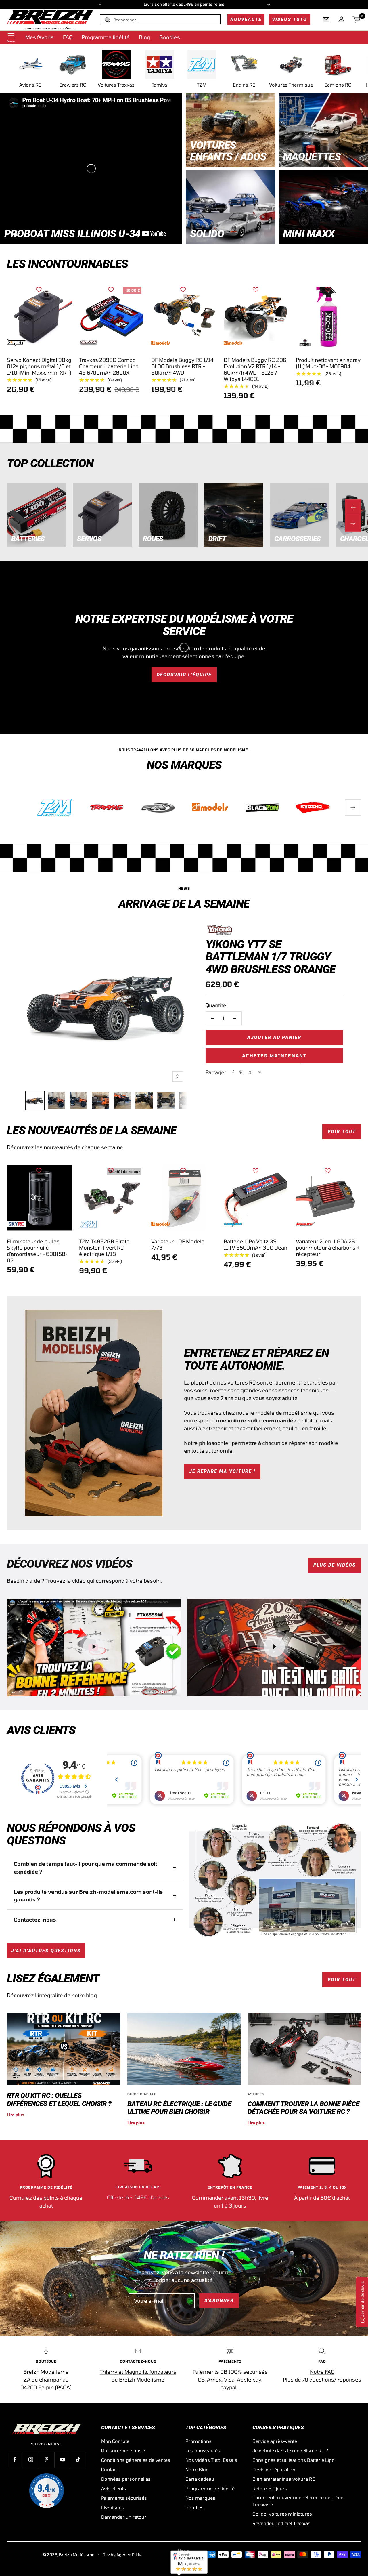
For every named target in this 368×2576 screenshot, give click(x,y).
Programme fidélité (106, 37)
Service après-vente (275, 2441)
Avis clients (114, 2488)
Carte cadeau (200, 2479)
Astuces (256, 2094)
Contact (110, 2469)
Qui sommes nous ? (123, 2450)
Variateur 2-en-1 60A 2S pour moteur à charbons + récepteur (328, 1248)
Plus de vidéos (335, 1565)
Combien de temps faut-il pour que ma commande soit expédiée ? (86, 1868)
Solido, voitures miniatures (282, 2514)
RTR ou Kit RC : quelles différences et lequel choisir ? (59, 2099)
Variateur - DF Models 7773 (178, 1244)
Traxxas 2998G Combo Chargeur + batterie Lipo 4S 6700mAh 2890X (109, 366)
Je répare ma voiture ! (222, 1471)
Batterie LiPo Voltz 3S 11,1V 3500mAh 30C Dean (255, 1244)
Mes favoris (40, 37)
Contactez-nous (35, 1920)
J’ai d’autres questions (46, 1951)
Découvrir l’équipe (184, 675)
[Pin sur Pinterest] (241, 1072)
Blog (144, 37)
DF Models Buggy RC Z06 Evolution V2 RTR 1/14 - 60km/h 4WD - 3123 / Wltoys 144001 (255, 369)
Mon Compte (115, 2441)
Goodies (170, 37)
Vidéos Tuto (290, 19)
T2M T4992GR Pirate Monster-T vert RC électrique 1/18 (104, 1248)
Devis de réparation (274, 2469)
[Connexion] (341, 20)
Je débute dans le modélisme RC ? (290, 2450)
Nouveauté (246, 19)
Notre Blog (197, 2469)
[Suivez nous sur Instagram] (31, 2460)
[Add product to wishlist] (39, 290)
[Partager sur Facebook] (233, 1072)
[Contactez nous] (326, 20)
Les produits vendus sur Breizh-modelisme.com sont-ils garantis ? (88, 1896)
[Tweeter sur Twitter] (250, 1072)
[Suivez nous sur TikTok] (78, 2460)
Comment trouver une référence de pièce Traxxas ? (298, 2501)
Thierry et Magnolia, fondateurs (138, 2372)
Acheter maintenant (274, 1056)
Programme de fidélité (210, 2488)
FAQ (68, 37)
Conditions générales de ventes (136, 2460)
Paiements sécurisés (124, 2498)
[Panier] (357, 20)
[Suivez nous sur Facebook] (15, 2460)
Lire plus (16, 2115)
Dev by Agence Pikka (122, 2555)
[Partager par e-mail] (259, 1072)
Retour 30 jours (270, 2488)
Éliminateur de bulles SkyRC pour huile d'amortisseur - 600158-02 (37, 1251)
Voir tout (342, 1132)
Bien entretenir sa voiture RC (284, 2479)
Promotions (199, 2441)
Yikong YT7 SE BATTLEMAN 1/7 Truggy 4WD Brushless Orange (271, 957)
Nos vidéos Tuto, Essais (211, 2460)
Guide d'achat (141, 2094)
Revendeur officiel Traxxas (281, 2523)
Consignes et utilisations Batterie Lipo (294, 2460)
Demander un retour (124, 2517)
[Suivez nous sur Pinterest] (46, 2460)
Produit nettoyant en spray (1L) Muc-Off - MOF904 (328, 363)
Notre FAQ (322, 2372)
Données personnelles (126, 2479)
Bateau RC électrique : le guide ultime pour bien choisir (179, 2108)
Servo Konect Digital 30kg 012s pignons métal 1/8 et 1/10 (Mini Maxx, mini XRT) (39, 366)
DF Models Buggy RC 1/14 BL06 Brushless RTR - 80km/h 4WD (182, 366)
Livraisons (113, 2507)
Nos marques (200, 2498)
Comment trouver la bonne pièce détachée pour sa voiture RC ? (303, 2108)
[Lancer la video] (94, 1647)
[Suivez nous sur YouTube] (62, 2460)
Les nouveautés (203, 2450)
